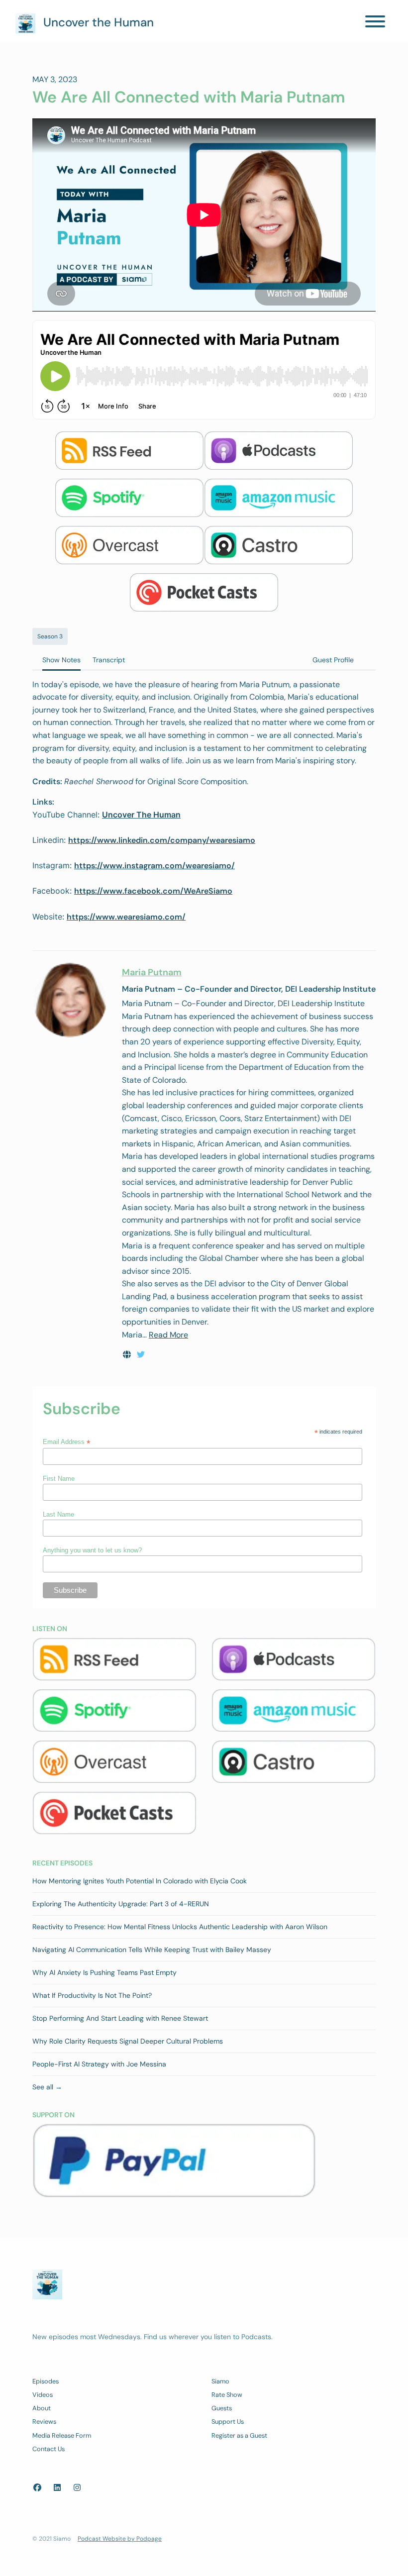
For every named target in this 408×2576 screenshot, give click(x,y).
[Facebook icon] (37, 2488)
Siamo (220, 2381)
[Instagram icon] (77, 2488)
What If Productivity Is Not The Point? (92, 1995)
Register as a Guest (239, 2435)
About (42, 2408)
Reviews (44, 2421)
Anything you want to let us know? (92, 1550)
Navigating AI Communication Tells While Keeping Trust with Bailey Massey (152, 1950)
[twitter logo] (141, 1355)
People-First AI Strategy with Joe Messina (99, 2064)
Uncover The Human (141, 815)
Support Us (228, 2421)
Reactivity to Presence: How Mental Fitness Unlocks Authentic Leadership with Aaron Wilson (180, 1927)
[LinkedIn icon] (57, 2488)
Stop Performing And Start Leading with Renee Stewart (120, 2018)
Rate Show (227, 2395)
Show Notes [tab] (61, 660)
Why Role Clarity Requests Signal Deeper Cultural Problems (128, 2041)
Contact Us (49, 2449)
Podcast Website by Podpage (120, 2539)
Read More (168, 1335)
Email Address (66, 1442)
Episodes (46, 2381)
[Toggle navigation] (375, 23)
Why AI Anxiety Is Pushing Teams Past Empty (104, 1972)
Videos (43, 2395)
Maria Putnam (152, 972)
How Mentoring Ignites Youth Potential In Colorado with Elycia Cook (140, 1881)
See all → (47, 2087)
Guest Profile (333, 660)
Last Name (58, 1514)
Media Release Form (62, 2435)
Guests (222, 2408)
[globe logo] (128, 1355)
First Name (59, 1479)
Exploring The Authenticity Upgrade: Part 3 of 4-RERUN (121, 1904)
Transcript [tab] (109, 660)
